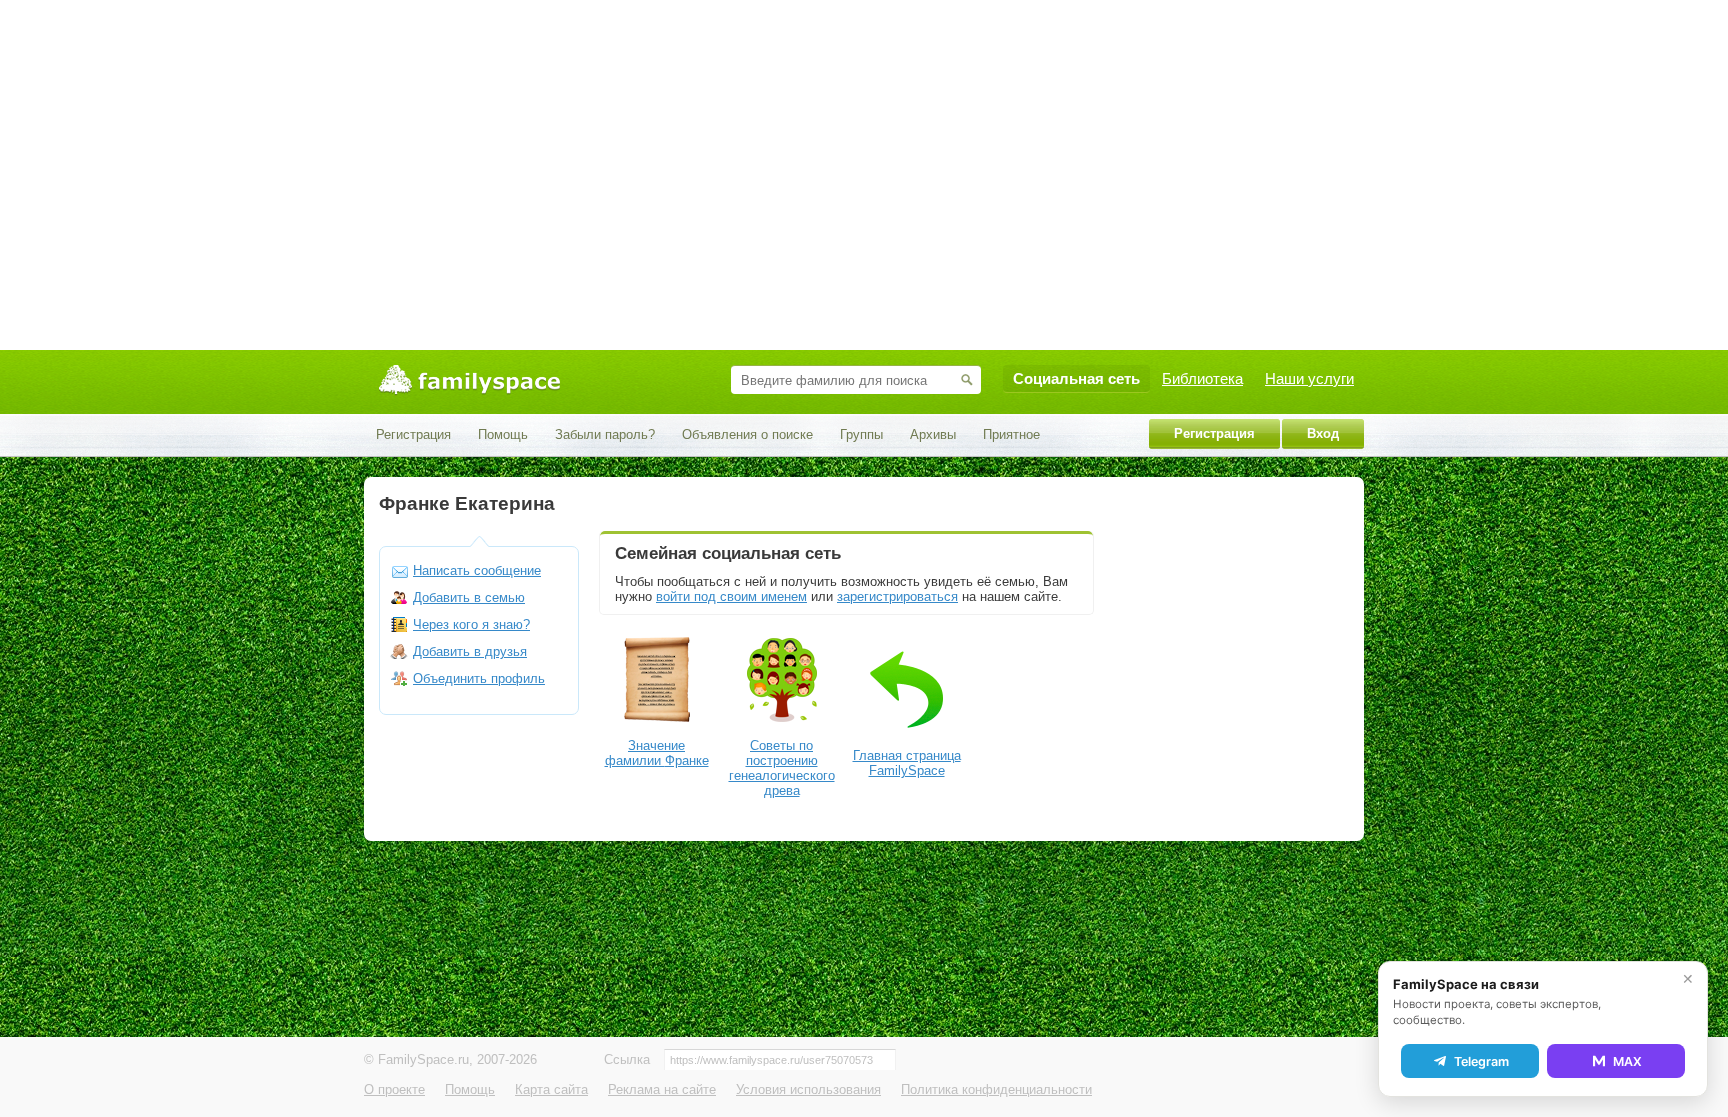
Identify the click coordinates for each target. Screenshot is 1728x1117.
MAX (1627, 1061)
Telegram (1481, 1061)
